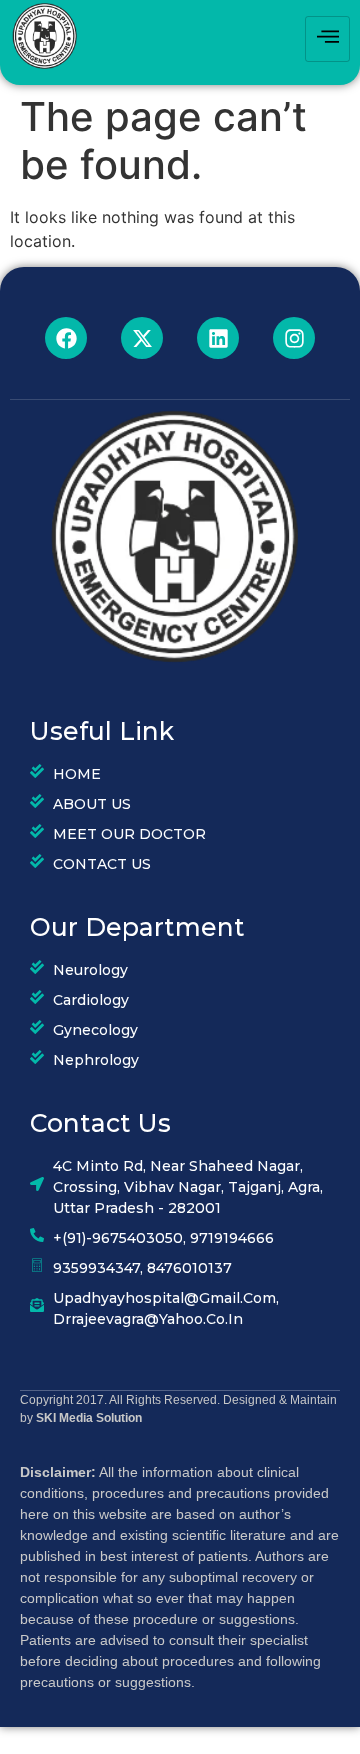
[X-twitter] (142, 338)
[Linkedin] (218, 338)
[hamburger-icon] (327, 39)
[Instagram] (294, 338)
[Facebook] (66, 338)
